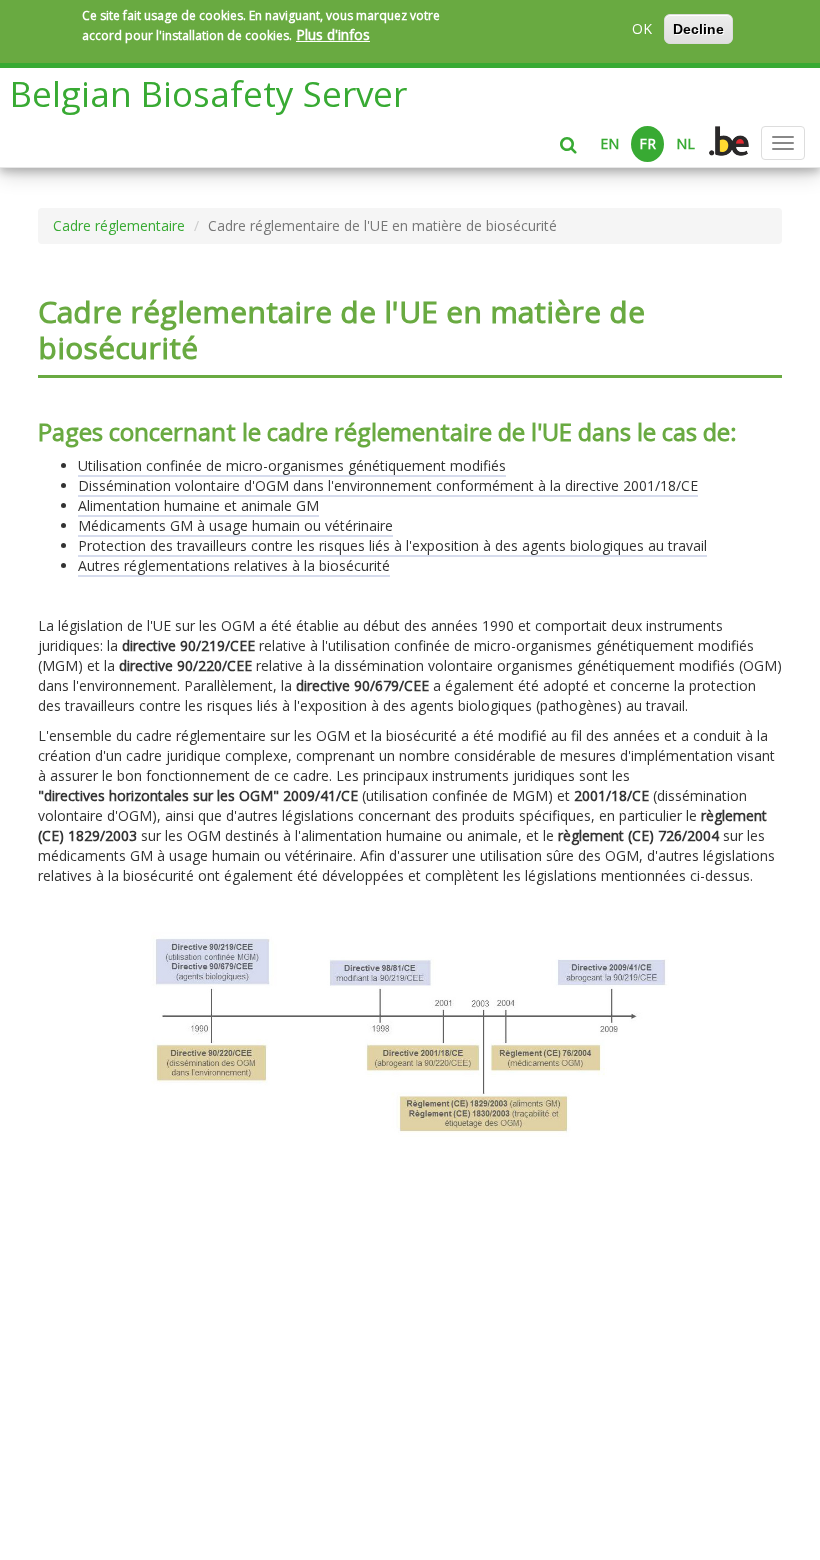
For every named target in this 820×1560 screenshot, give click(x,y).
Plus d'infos (333, 34)
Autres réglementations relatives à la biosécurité (234, 565)
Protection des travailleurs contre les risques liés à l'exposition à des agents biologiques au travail (392, 545)
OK (642, 28)
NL (685, 143)
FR (647, 143)
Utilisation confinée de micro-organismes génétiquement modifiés (292, 465)
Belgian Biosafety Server (208, 93)
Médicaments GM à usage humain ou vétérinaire (235, 525)
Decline (698, 29)
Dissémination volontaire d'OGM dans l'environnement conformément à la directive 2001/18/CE (388, 485)
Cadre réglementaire (119, 225)
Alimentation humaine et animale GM (198, 505)
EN (609, 143)
